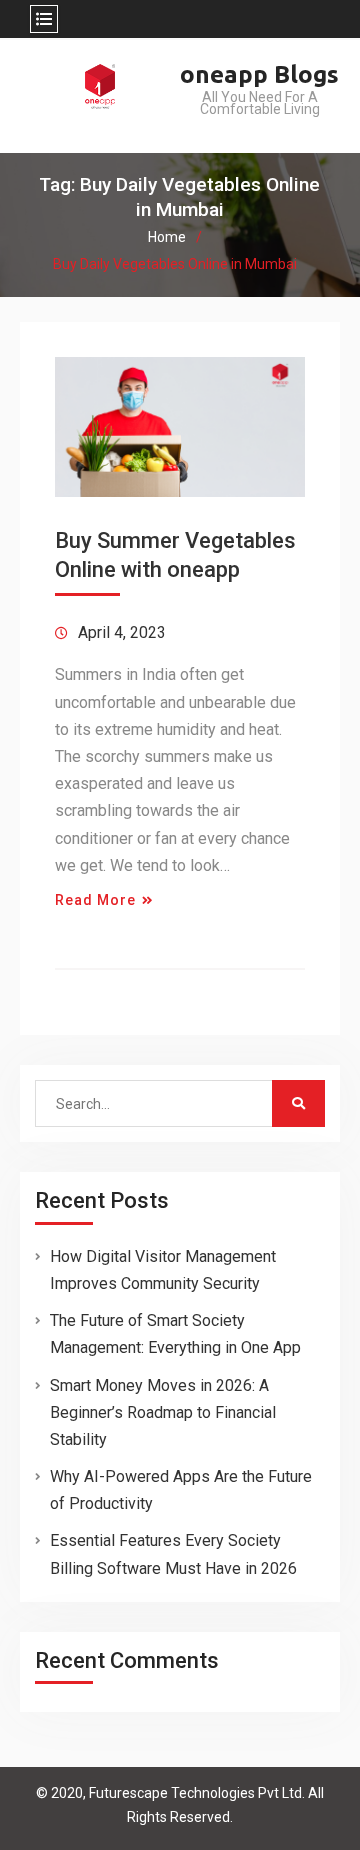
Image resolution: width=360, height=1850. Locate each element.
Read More (95, 900)
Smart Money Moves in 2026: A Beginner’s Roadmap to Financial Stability (163, 1412)
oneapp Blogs (259, 74)
